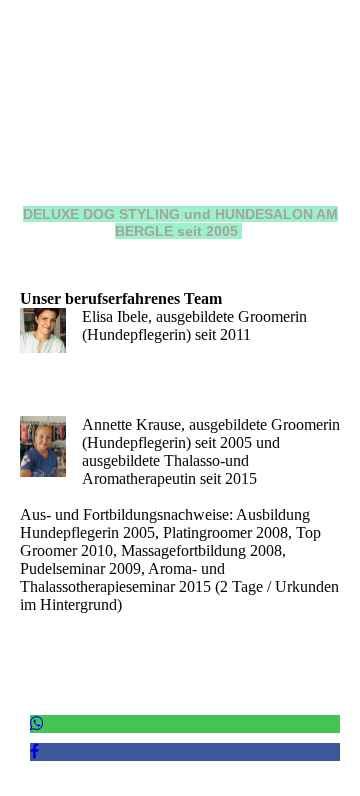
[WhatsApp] (37, 723)
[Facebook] (34, 751)
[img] (180, 125)
